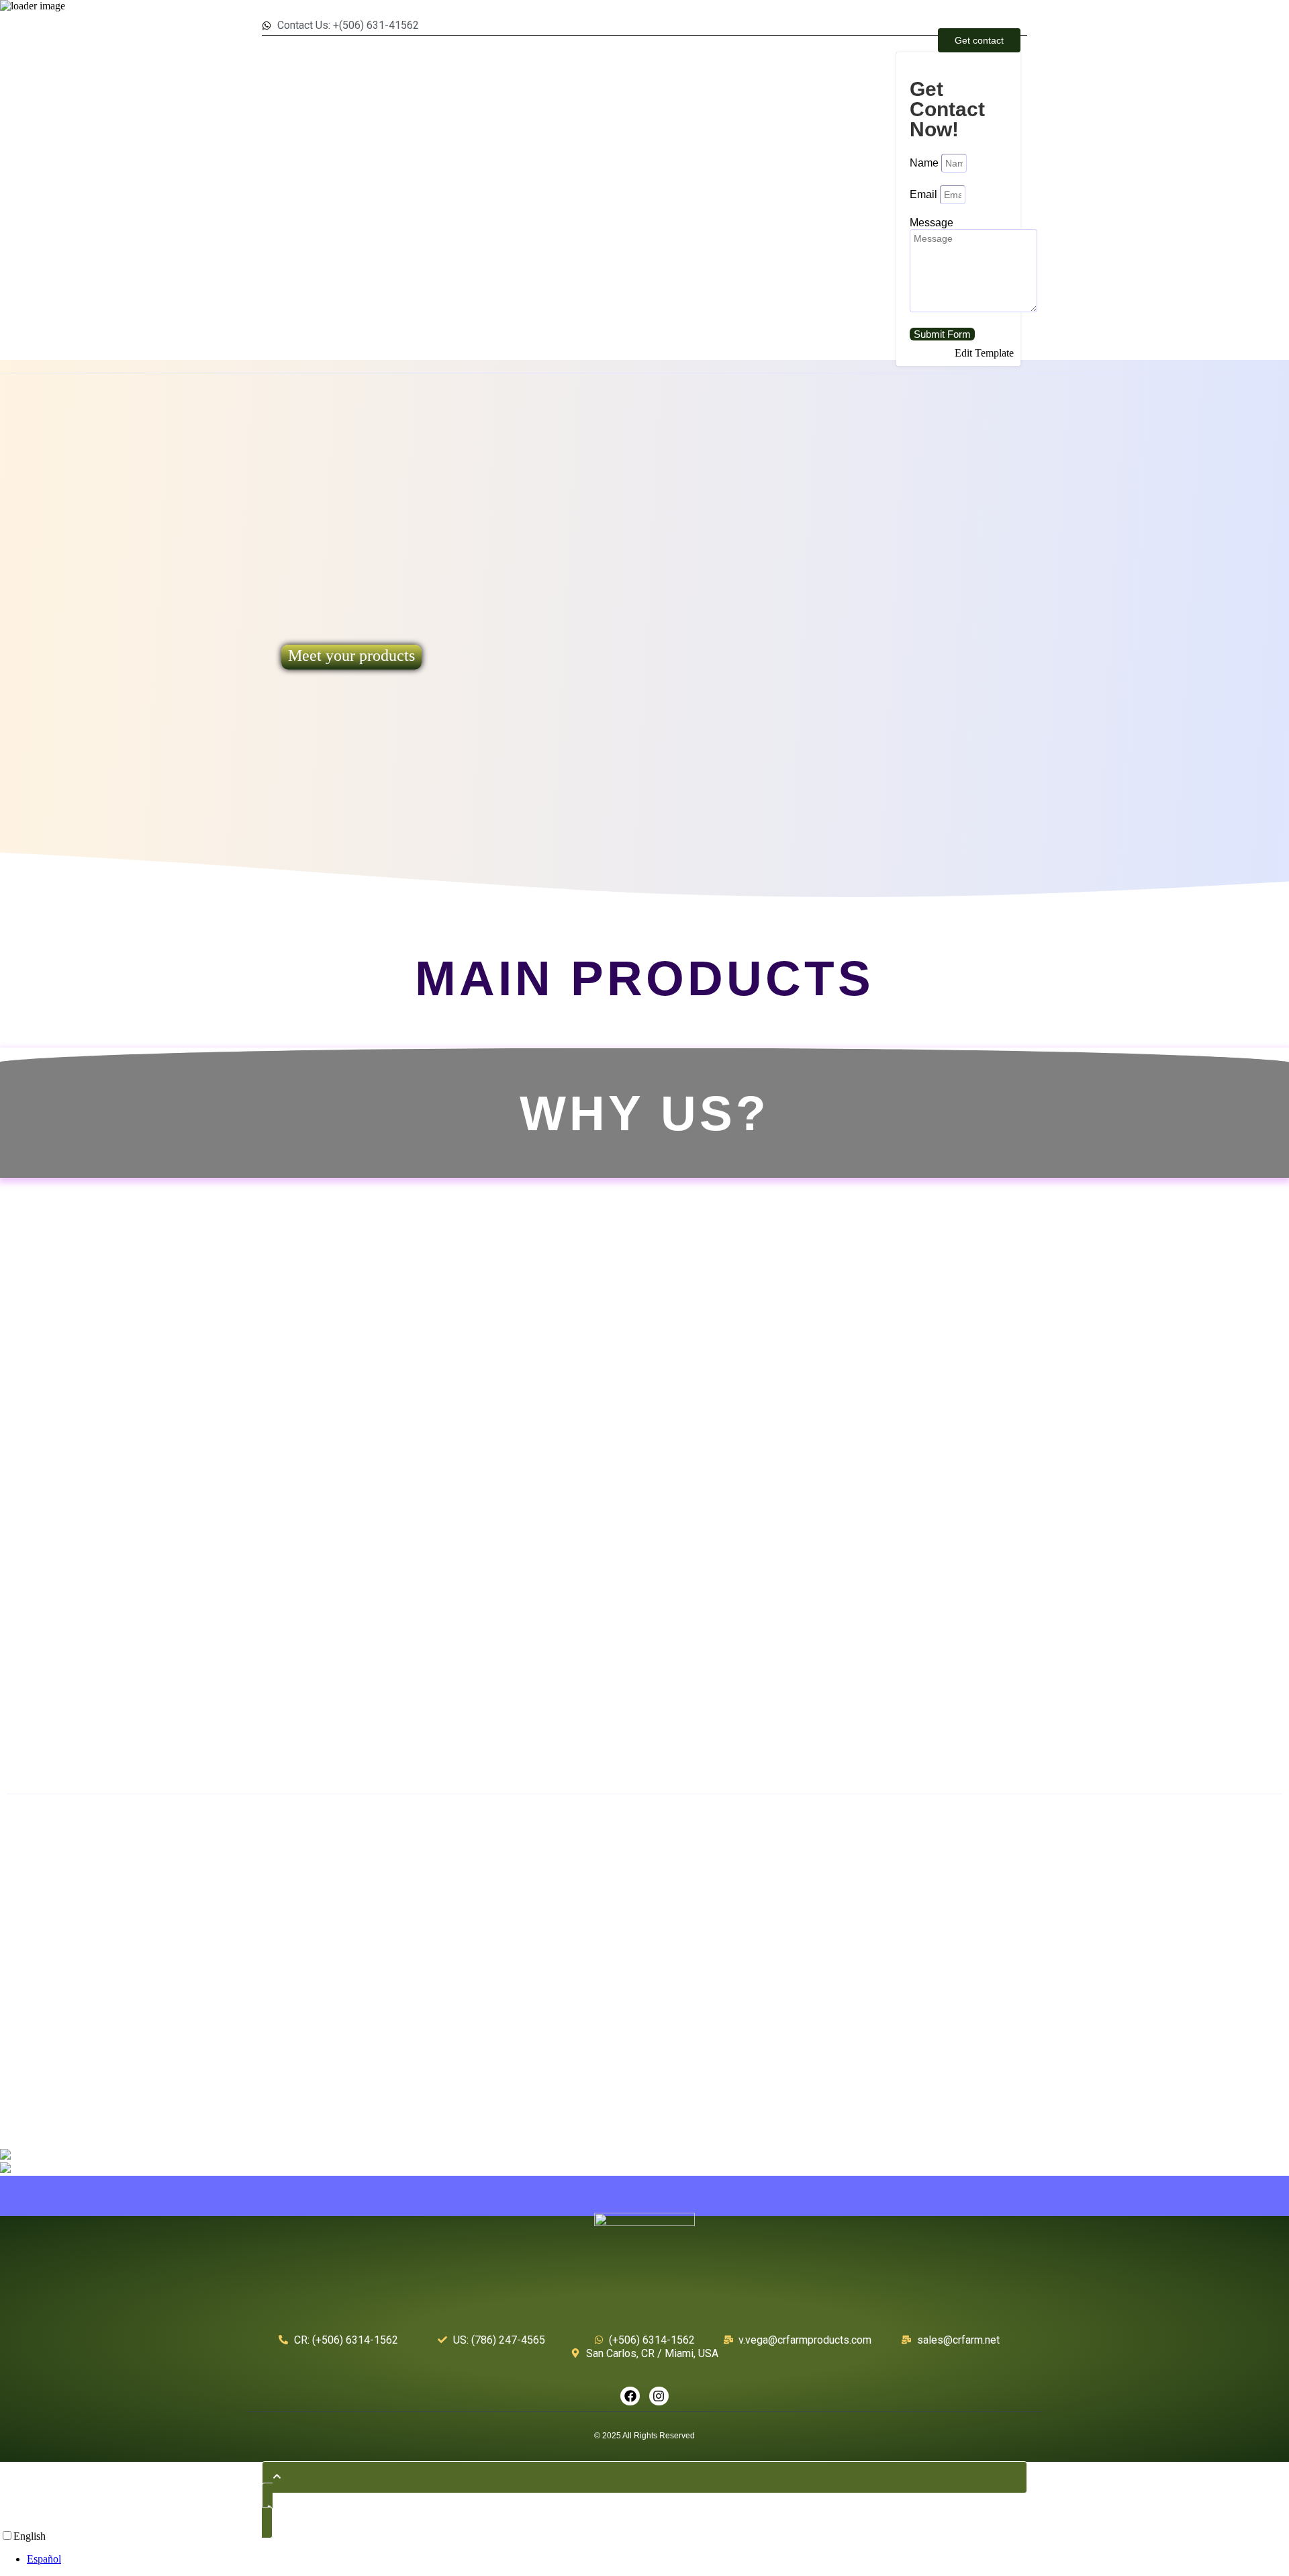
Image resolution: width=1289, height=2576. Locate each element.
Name (925, 163)
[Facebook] (630, 2396)
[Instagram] (659, 2396)
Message (932, 223)
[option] (658, 2559)
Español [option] (44, 2559)
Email (925, 194)
